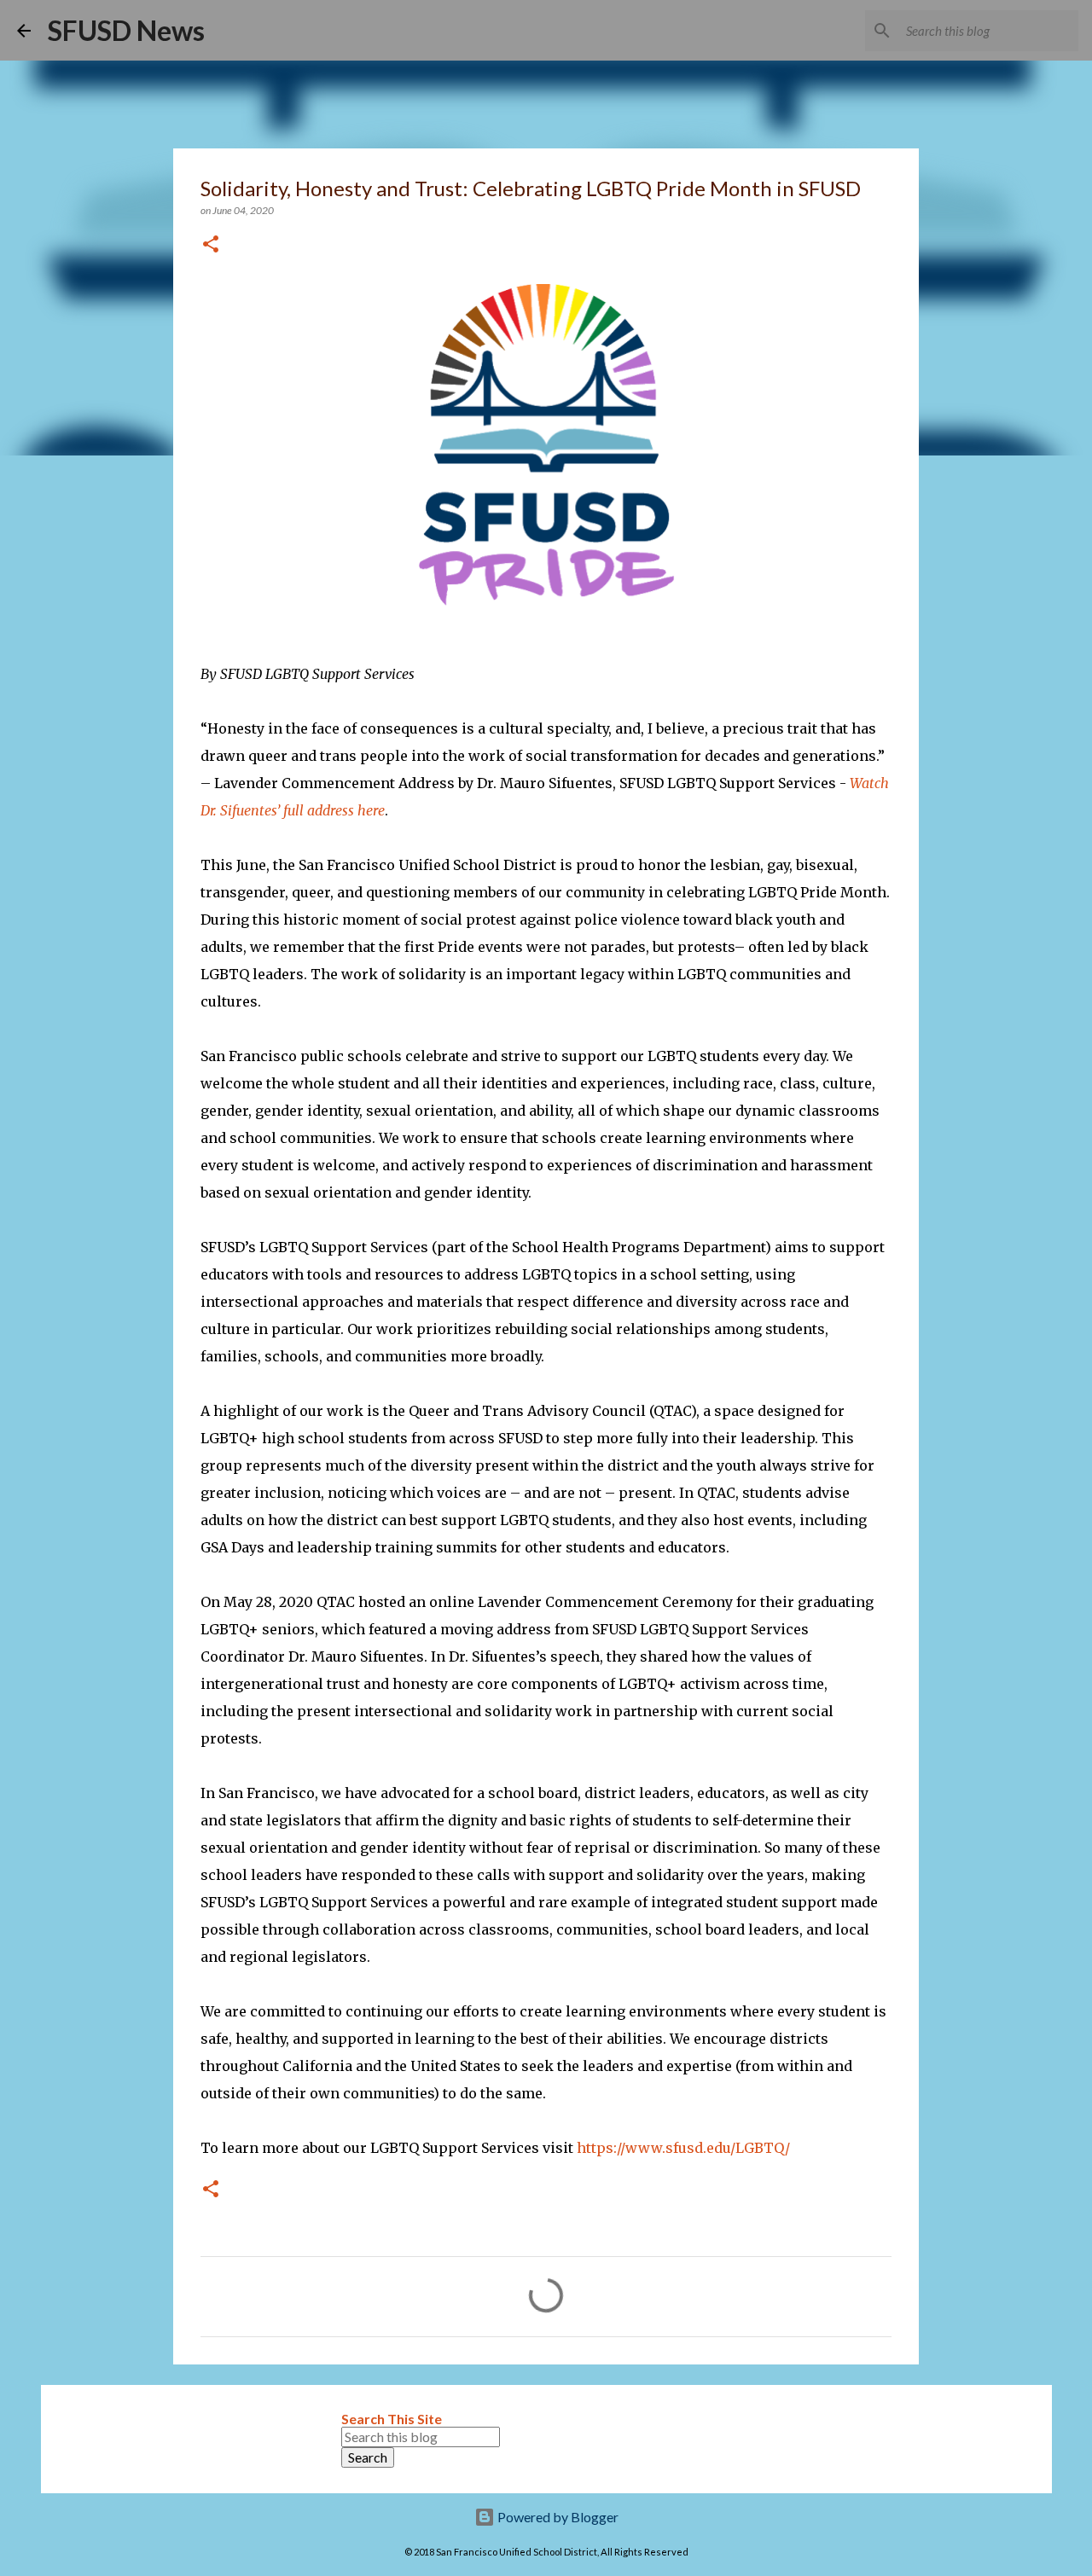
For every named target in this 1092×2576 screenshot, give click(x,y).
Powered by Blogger (557, 2517)
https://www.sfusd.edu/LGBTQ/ (683, 2148)
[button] (211, 245)
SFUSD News (126, 30)
